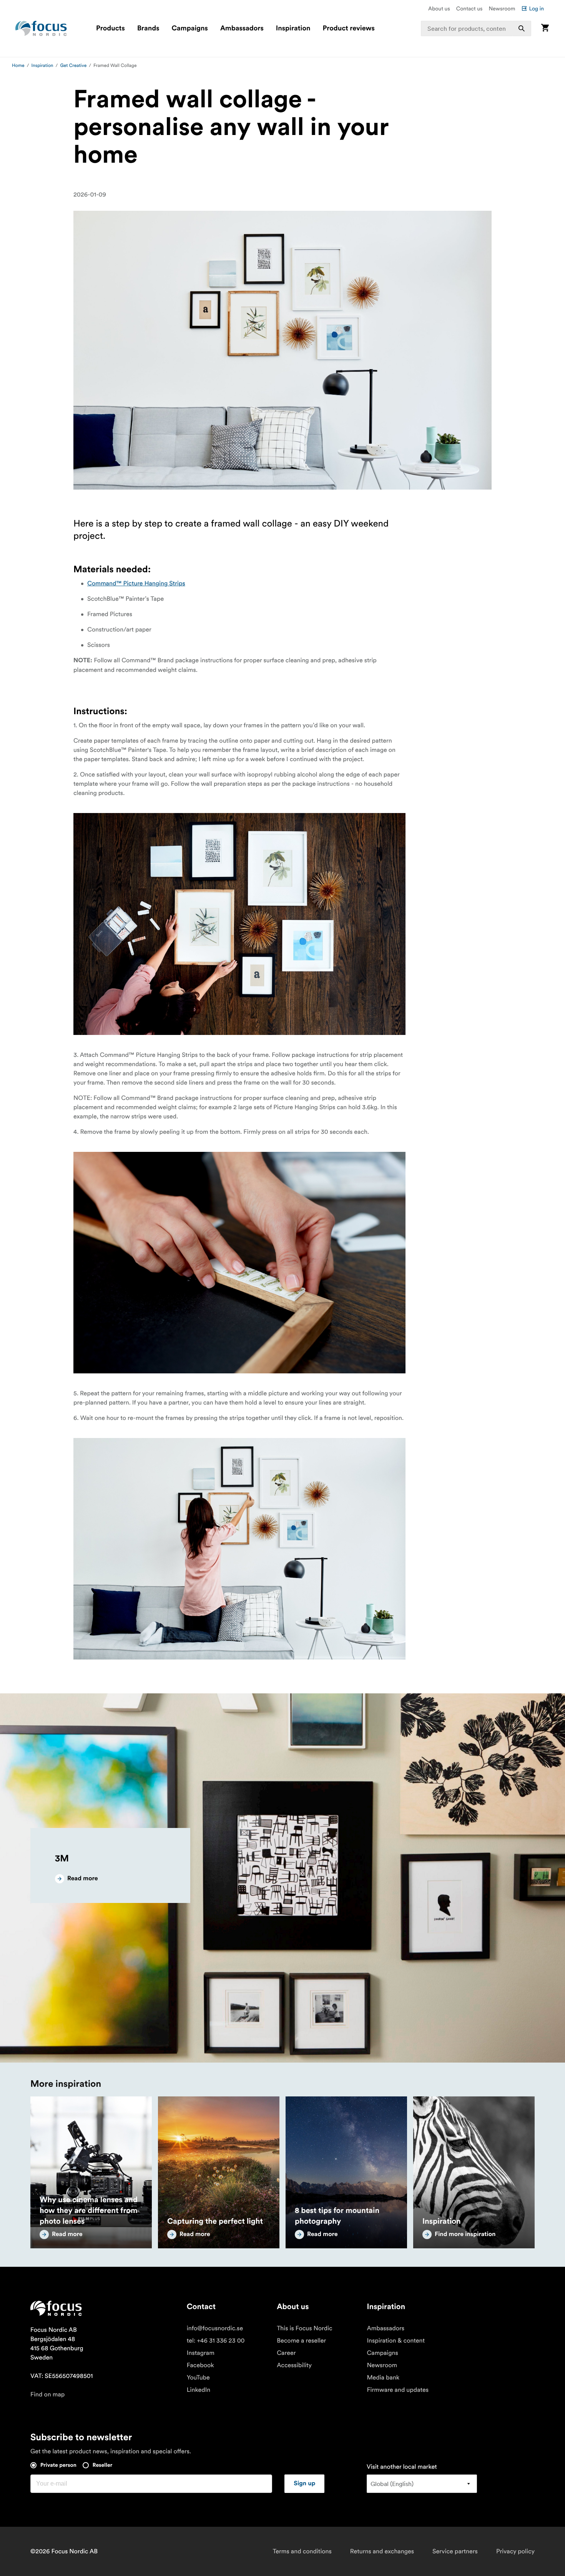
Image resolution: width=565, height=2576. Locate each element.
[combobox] (476, 28)
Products (111, 28)
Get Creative (73, 66)
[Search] (522, 28)
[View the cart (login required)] (545, 28)
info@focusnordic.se (215, 2328)
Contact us (469, 8)
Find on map (47, 2394)
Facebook (200, 2365)
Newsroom (502, 8)
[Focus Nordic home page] (41, 28)
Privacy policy (515, 2551)
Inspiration (293, 28)
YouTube (198, 2378)
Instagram (201, 2353)
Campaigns (190, 28)
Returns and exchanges (382, 2551)
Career (286, 2353)
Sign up (304, 2484)
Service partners (455, 2551)
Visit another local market (402, 2467)
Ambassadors (242, 28)
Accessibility (294, 2365)
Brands (148, 28)
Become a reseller (301, 2341)
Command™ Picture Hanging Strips (136, 583)
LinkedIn (199, 2390)
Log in (536, 8)
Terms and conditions (302, 2551)
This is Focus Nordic (305, 2328)
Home (18, 66)
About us (439, 8)
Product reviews (348, 28)
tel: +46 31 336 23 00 (216, 2341)
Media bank (383, 2378)
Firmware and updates (398, 2390)
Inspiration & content (396, 2341)
